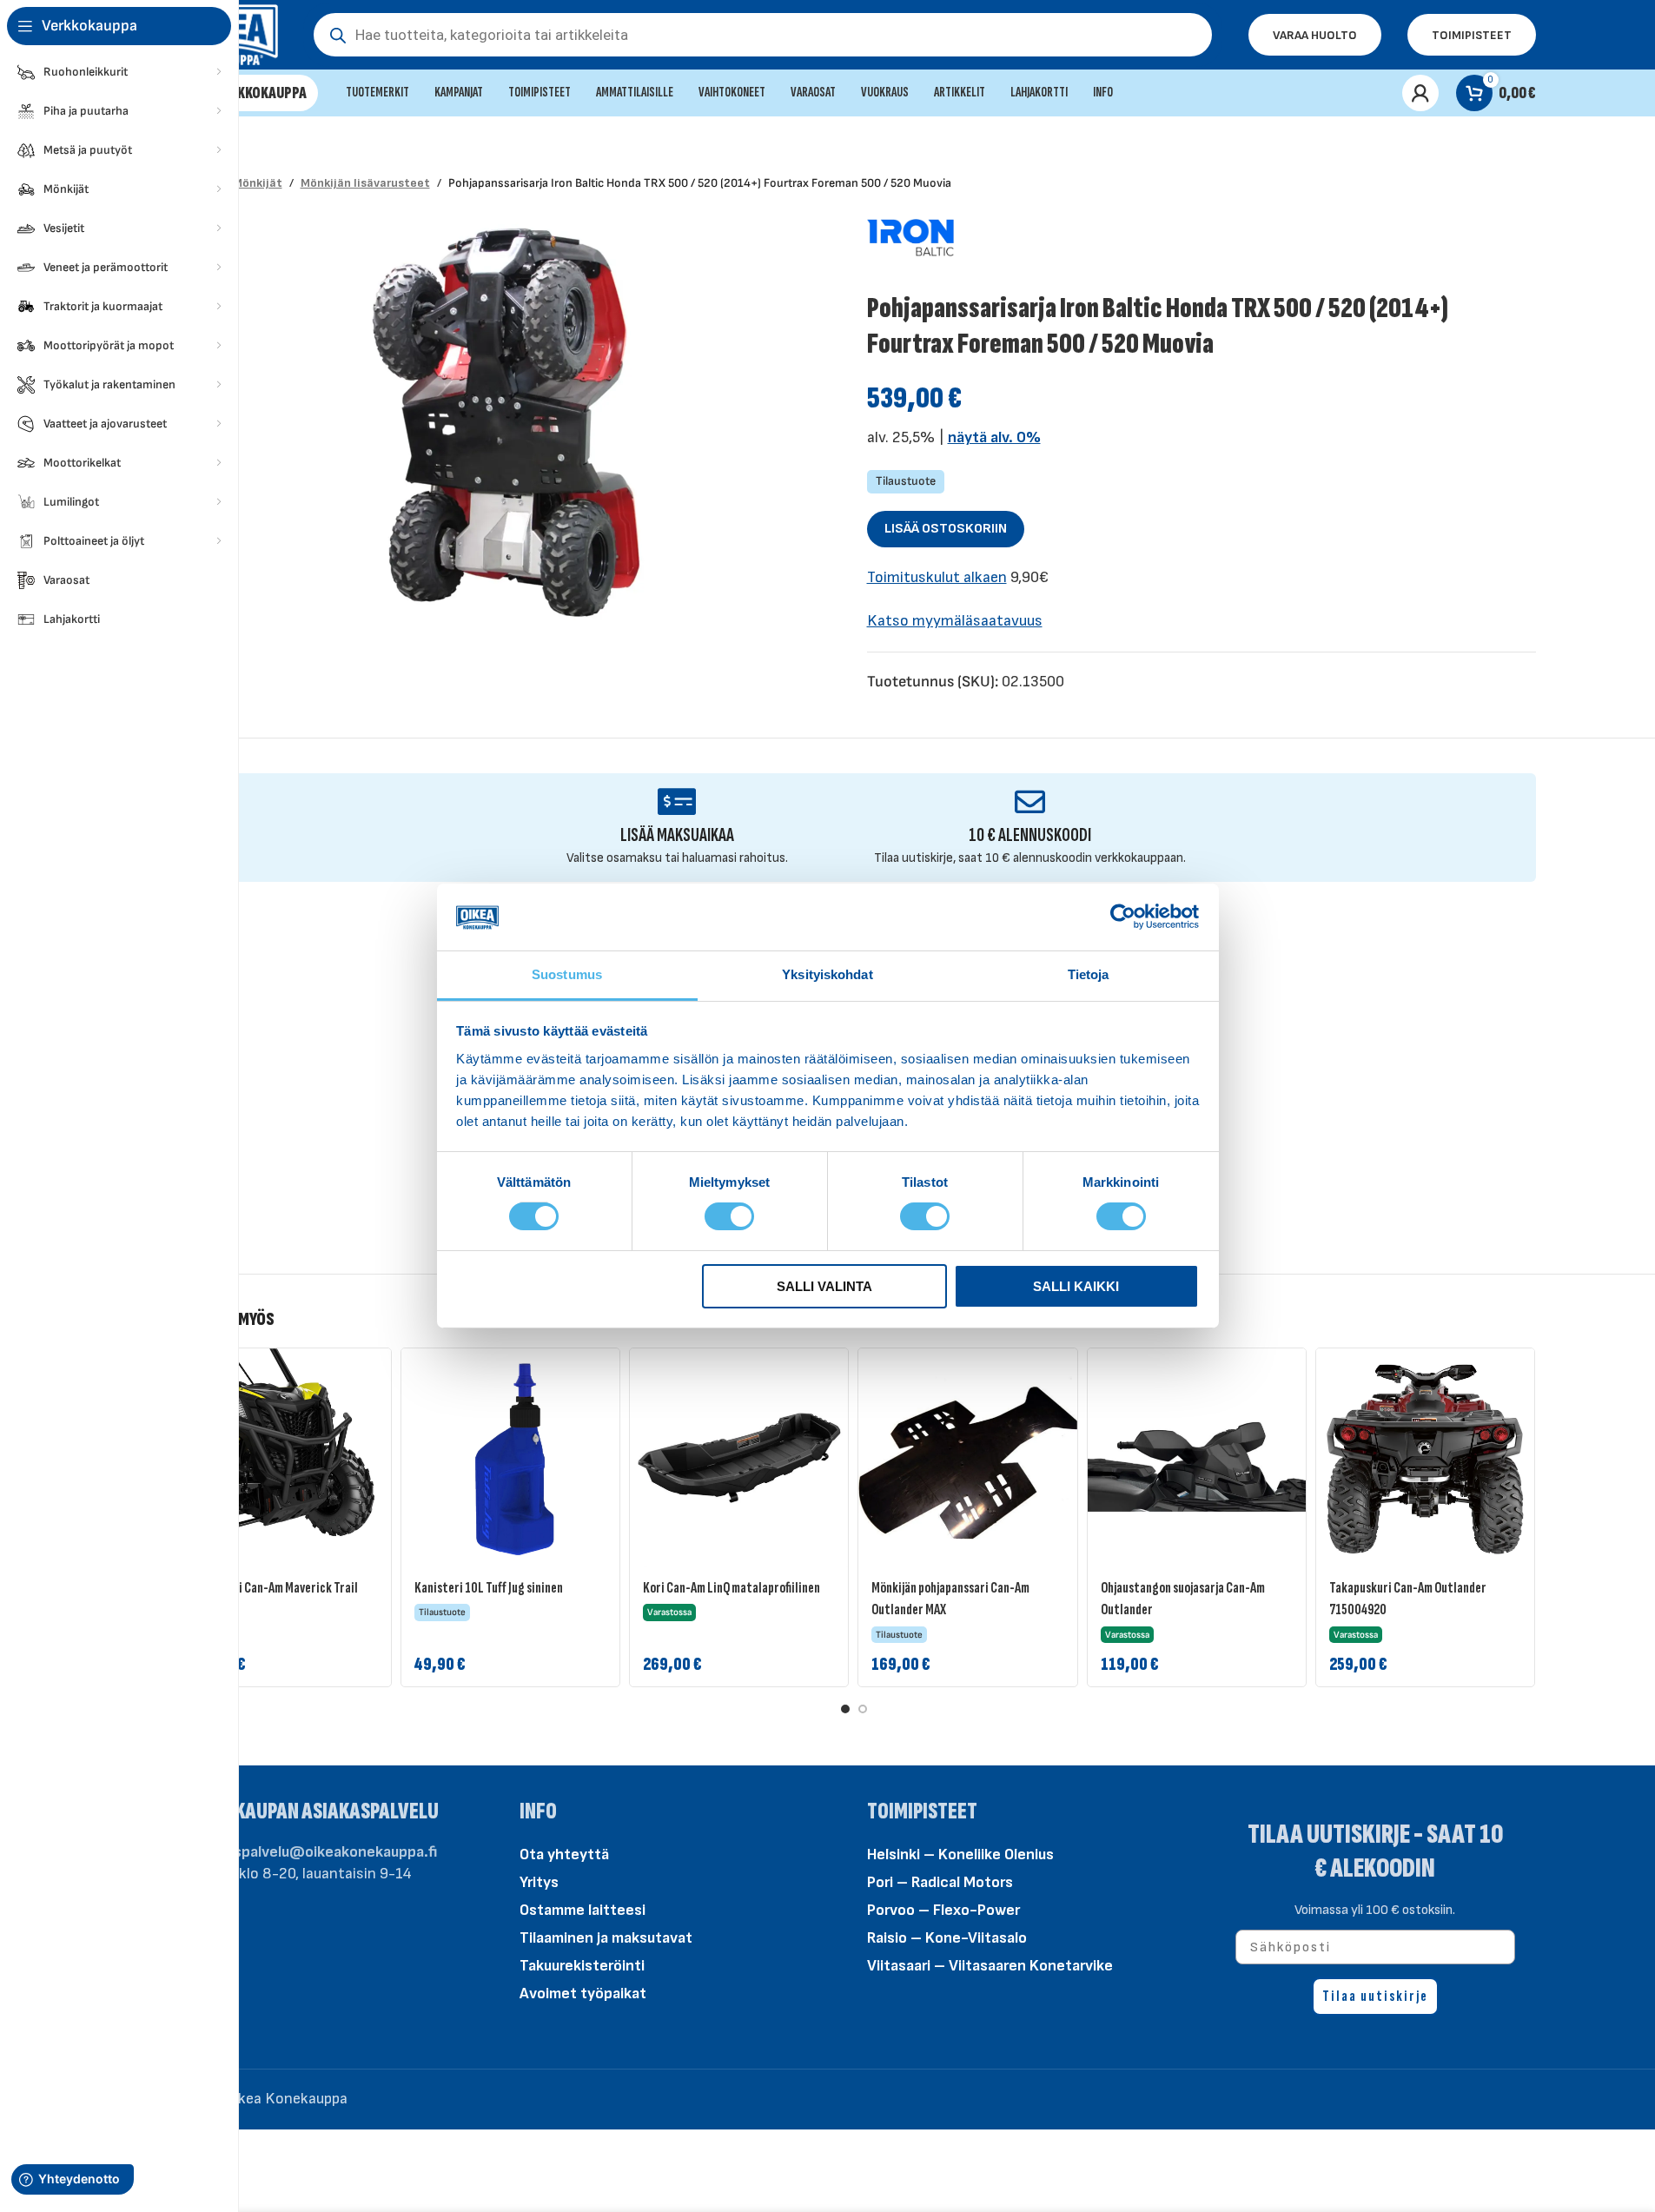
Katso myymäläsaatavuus (955, 621)
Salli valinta (824, 1286)
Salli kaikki (1076, 1286)
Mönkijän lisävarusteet (365, 183)
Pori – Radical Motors (940, 1882)
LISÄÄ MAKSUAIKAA (677, 835)
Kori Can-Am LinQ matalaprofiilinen (732, 1588)
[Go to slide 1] (845, 1709)
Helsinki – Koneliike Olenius (960, 1854)
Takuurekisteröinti (582, 1966)
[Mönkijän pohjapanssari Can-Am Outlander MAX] (967, 1457)
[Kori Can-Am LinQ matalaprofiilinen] (739, 1457)
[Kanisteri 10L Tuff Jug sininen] (510, 1457)
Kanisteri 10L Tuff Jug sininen (489, 1588)
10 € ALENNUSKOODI (1030, 835)
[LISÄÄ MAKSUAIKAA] (677, 801)
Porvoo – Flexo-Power (943, 1910)
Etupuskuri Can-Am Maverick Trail (272, 1588)
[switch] (729, 1215)
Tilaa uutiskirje (1375, 1996)
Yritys (539, 1882)
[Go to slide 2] (863, 1709)
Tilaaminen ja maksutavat (606, 1938)
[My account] (1420, 93)
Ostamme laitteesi (583, 1910)
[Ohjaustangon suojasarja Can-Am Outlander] (1197, 1457)
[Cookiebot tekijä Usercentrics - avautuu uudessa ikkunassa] (1123, 917)
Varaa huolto (1315, 35)
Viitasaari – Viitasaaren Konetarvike (990, 1966)
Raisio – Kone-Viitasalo (947, 1938)
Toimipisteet (1472, 35)
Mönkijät (258, 183)
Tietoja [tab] (1089, 974)
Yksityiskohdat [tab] (827, 974)
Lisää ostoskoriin (946, 529)
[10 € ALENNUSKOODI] (1030, 801)
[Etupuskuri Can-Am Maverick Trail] (282, 1457)
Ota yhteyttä (564, 1854)
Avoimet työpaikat (583, 1993)
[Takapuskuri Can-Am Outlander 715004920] (1425, 1457)
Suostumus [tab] (567, 974)
